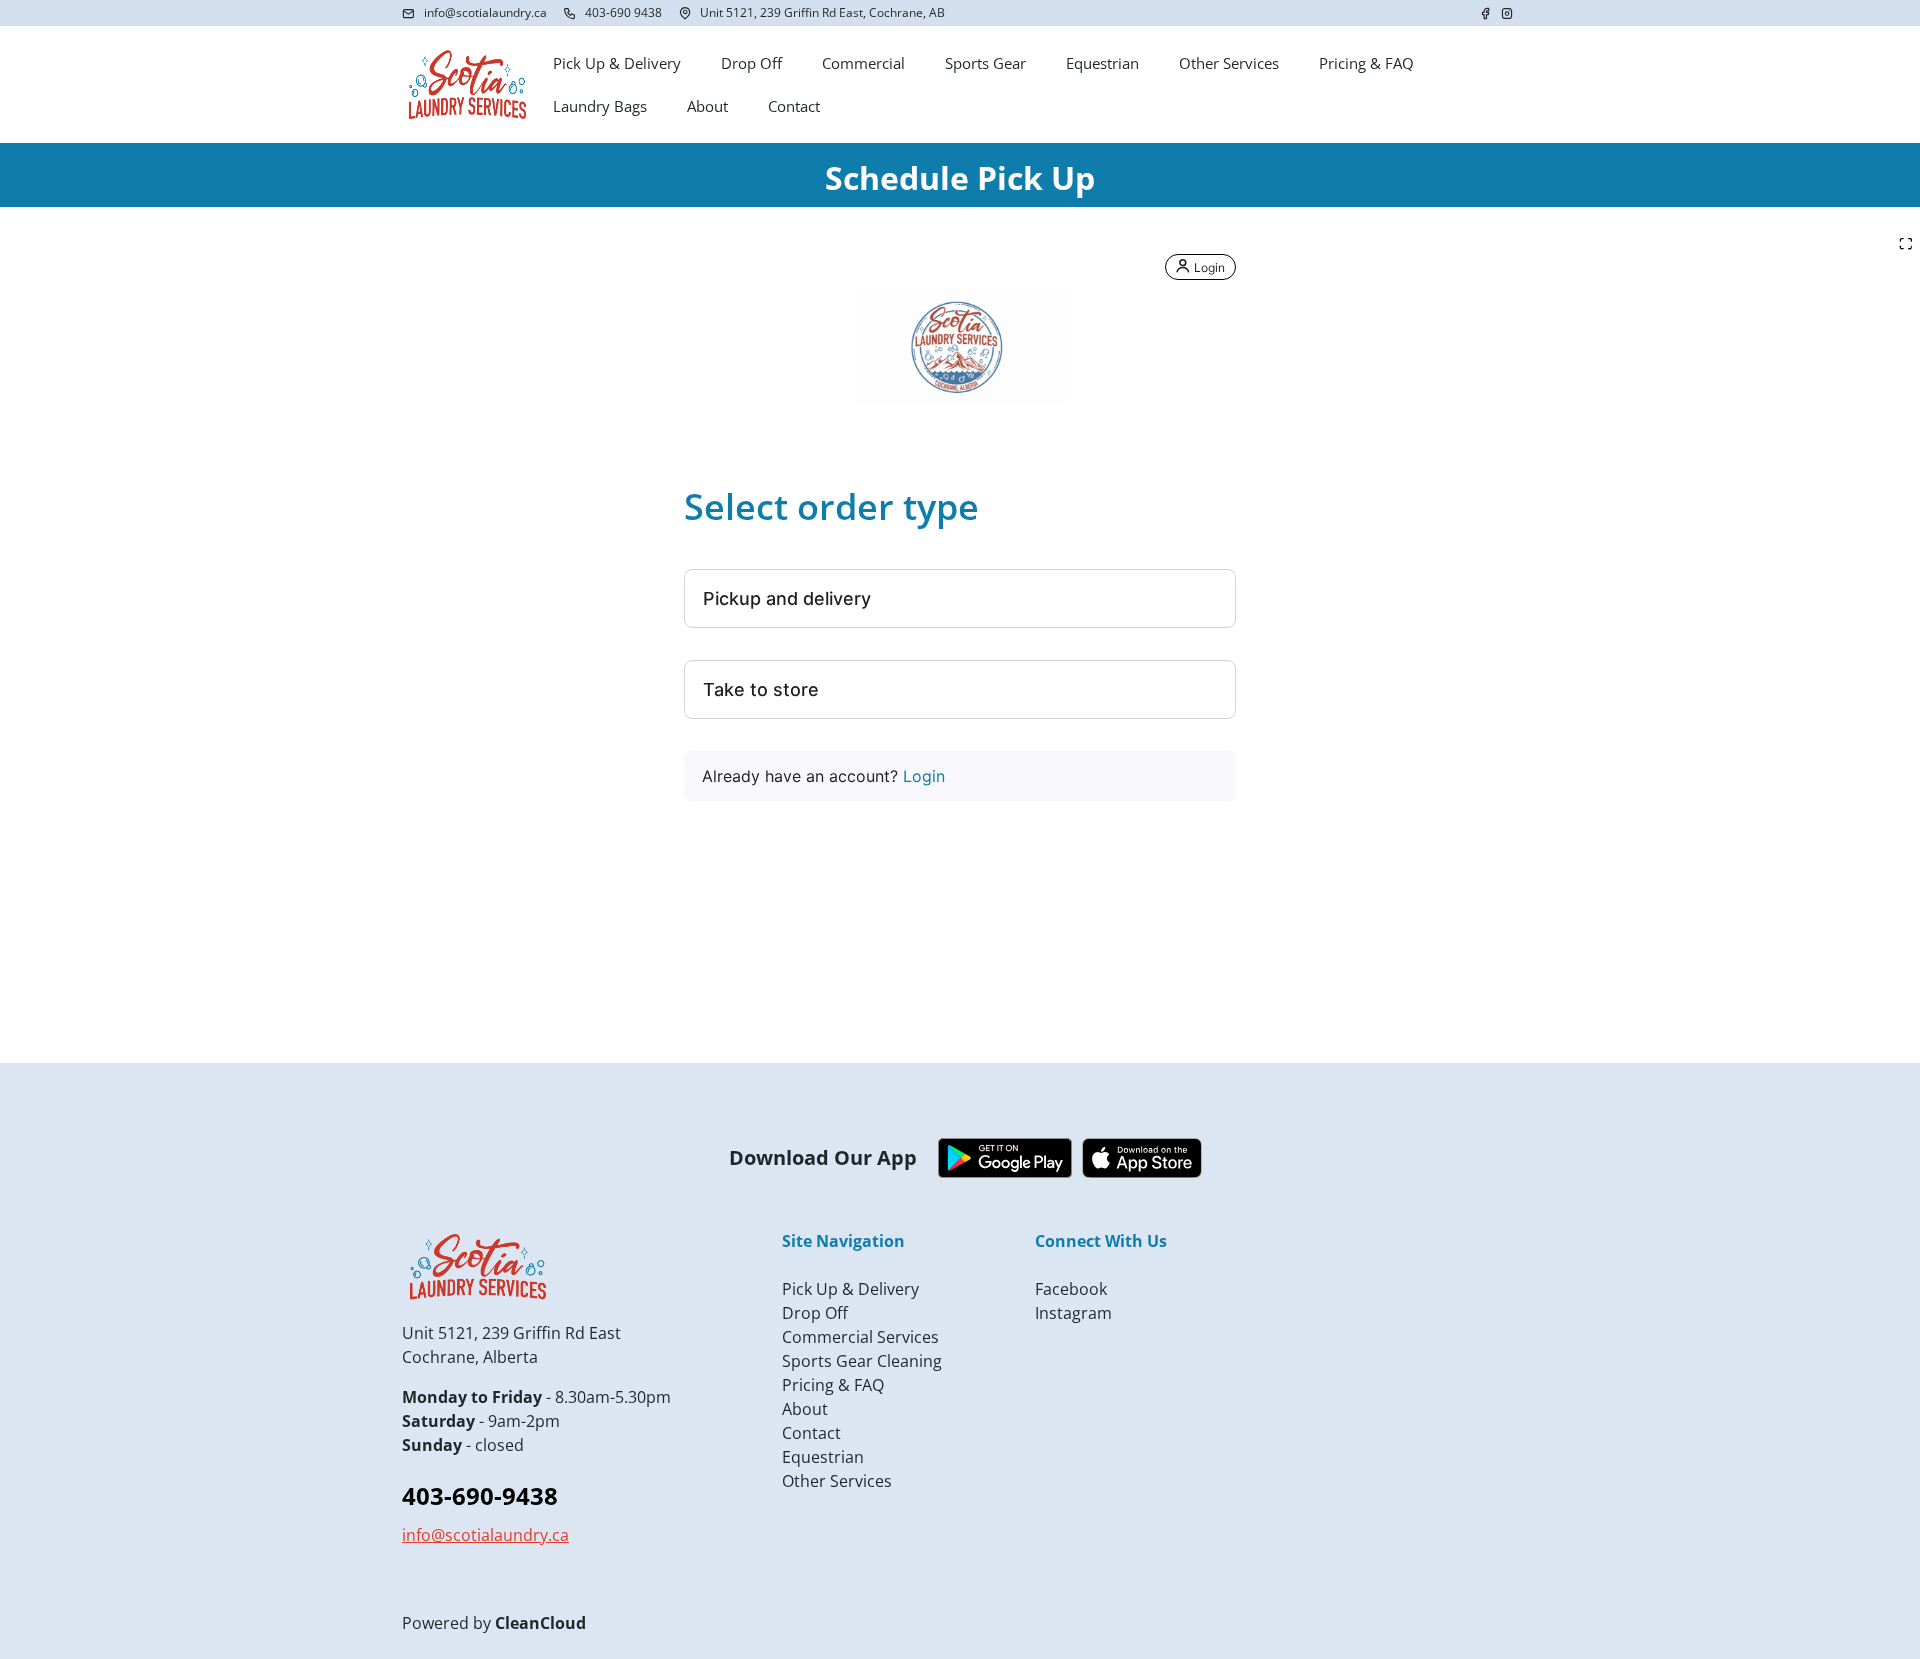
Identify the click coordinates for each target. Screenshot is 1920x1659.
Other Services (837, 1481)
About (805, 1409)
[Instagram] (1507, 13)
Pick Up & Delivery (850, 1289)
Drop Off (815, 1313)
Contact (811, 1433)
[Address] (685, 13)
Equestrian (823, 1457)
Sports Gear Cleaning (862, 1361)
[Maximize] (1906, 244)
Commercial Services (860, 1337)
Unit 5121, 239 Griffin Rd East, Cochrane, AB (822, 12)
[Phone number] (570, 13)
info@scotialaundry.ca (485, 12)
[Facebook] (1487, 13)
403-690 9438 (623, 12)
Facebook (1071, 1289)
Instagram (1073, 1313)
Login (924, 776)
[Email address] (409, 13)
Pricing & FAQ (833, 1385)
